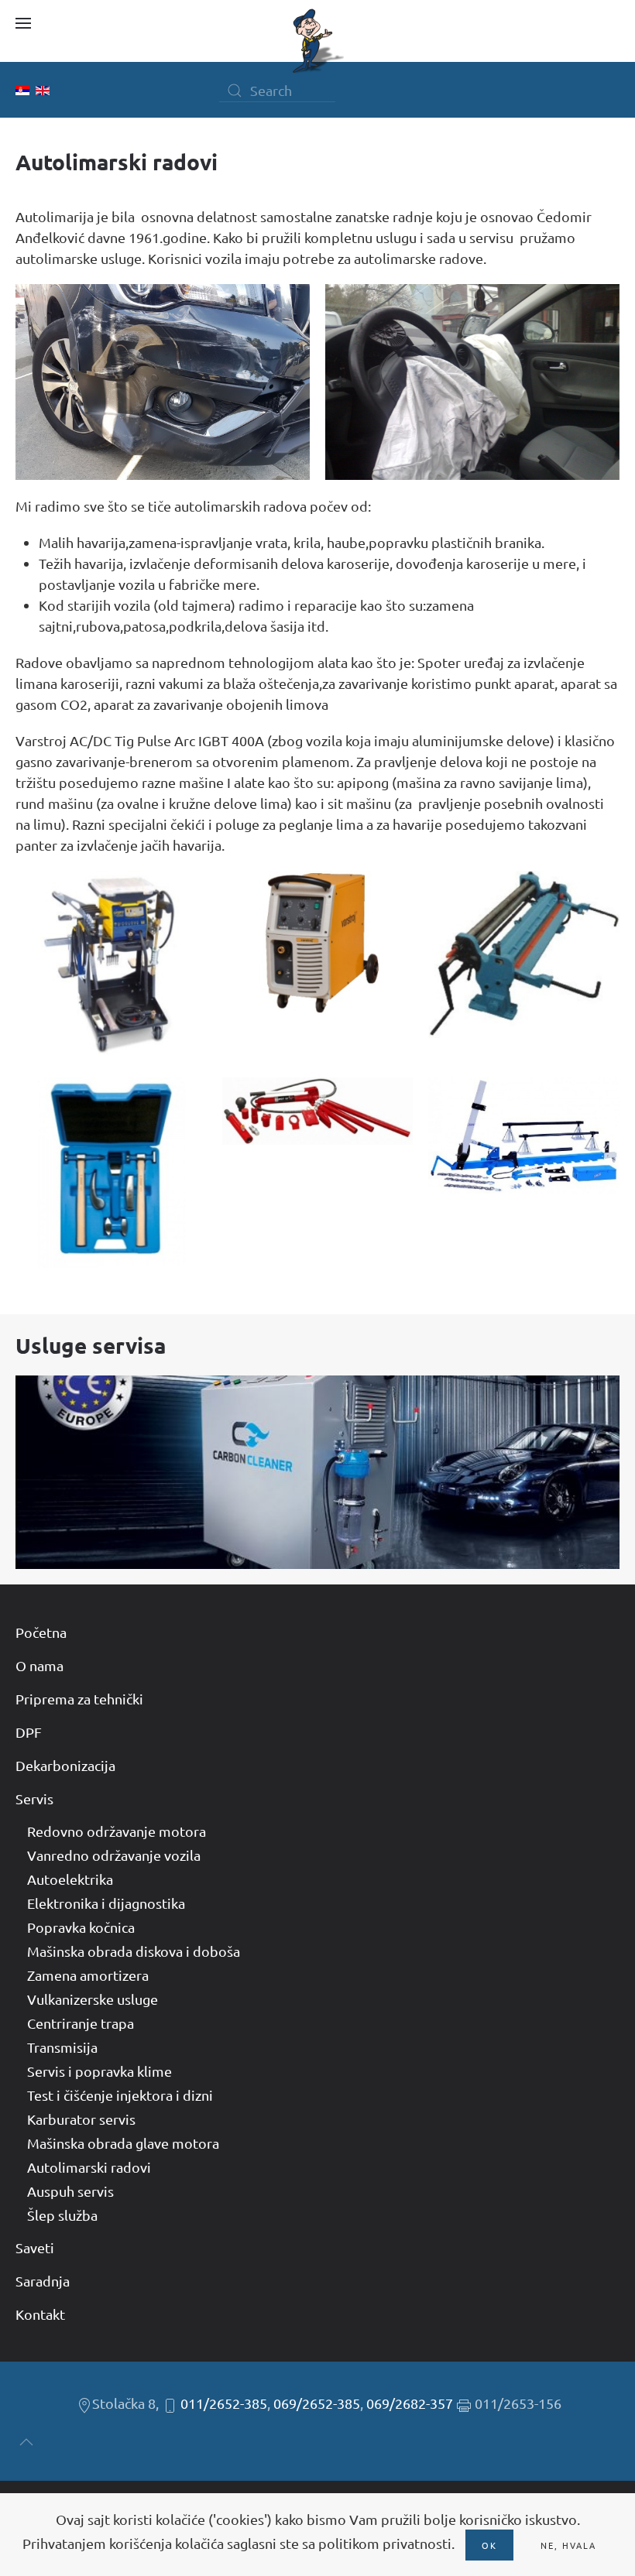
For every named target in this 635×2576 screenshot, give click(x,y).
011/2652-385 (224, 2403)
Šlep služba (62, 2215)
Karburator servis (81, 2119)
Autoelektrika (70, 1879)
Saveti (35, 2247)
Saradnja (43, 2281)
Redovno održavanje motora (117, 1831)
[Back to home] (317, 41)
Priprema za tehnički (79, 1699)
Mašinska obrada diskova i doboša (134, 1951)
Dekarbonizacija (65, 1765)
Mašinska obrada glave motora (123, 2143)
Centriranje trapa (81, 2023)
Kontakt (40, 2314)
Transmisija (62, 2047)
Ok (489, 2545)
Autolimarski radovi (89, 2167)
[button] (23, 23)
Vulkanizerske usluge (93, 1999)
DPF (29, 1732)
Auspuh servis (70, 2191)
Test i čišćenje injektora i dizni (120, 2095)
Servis (34, 1798)
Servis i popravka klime (100, 2071)
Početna (41, 1632)
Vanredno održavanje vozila (114, 1855)
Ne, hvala (568, 2545)
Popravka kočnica (81, 1927)
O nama (39, 1665)
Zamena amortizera (88, 1975)
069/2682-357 (410, 2403)
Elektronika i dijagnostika (106, 1903)
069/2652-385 (317, 2403)
